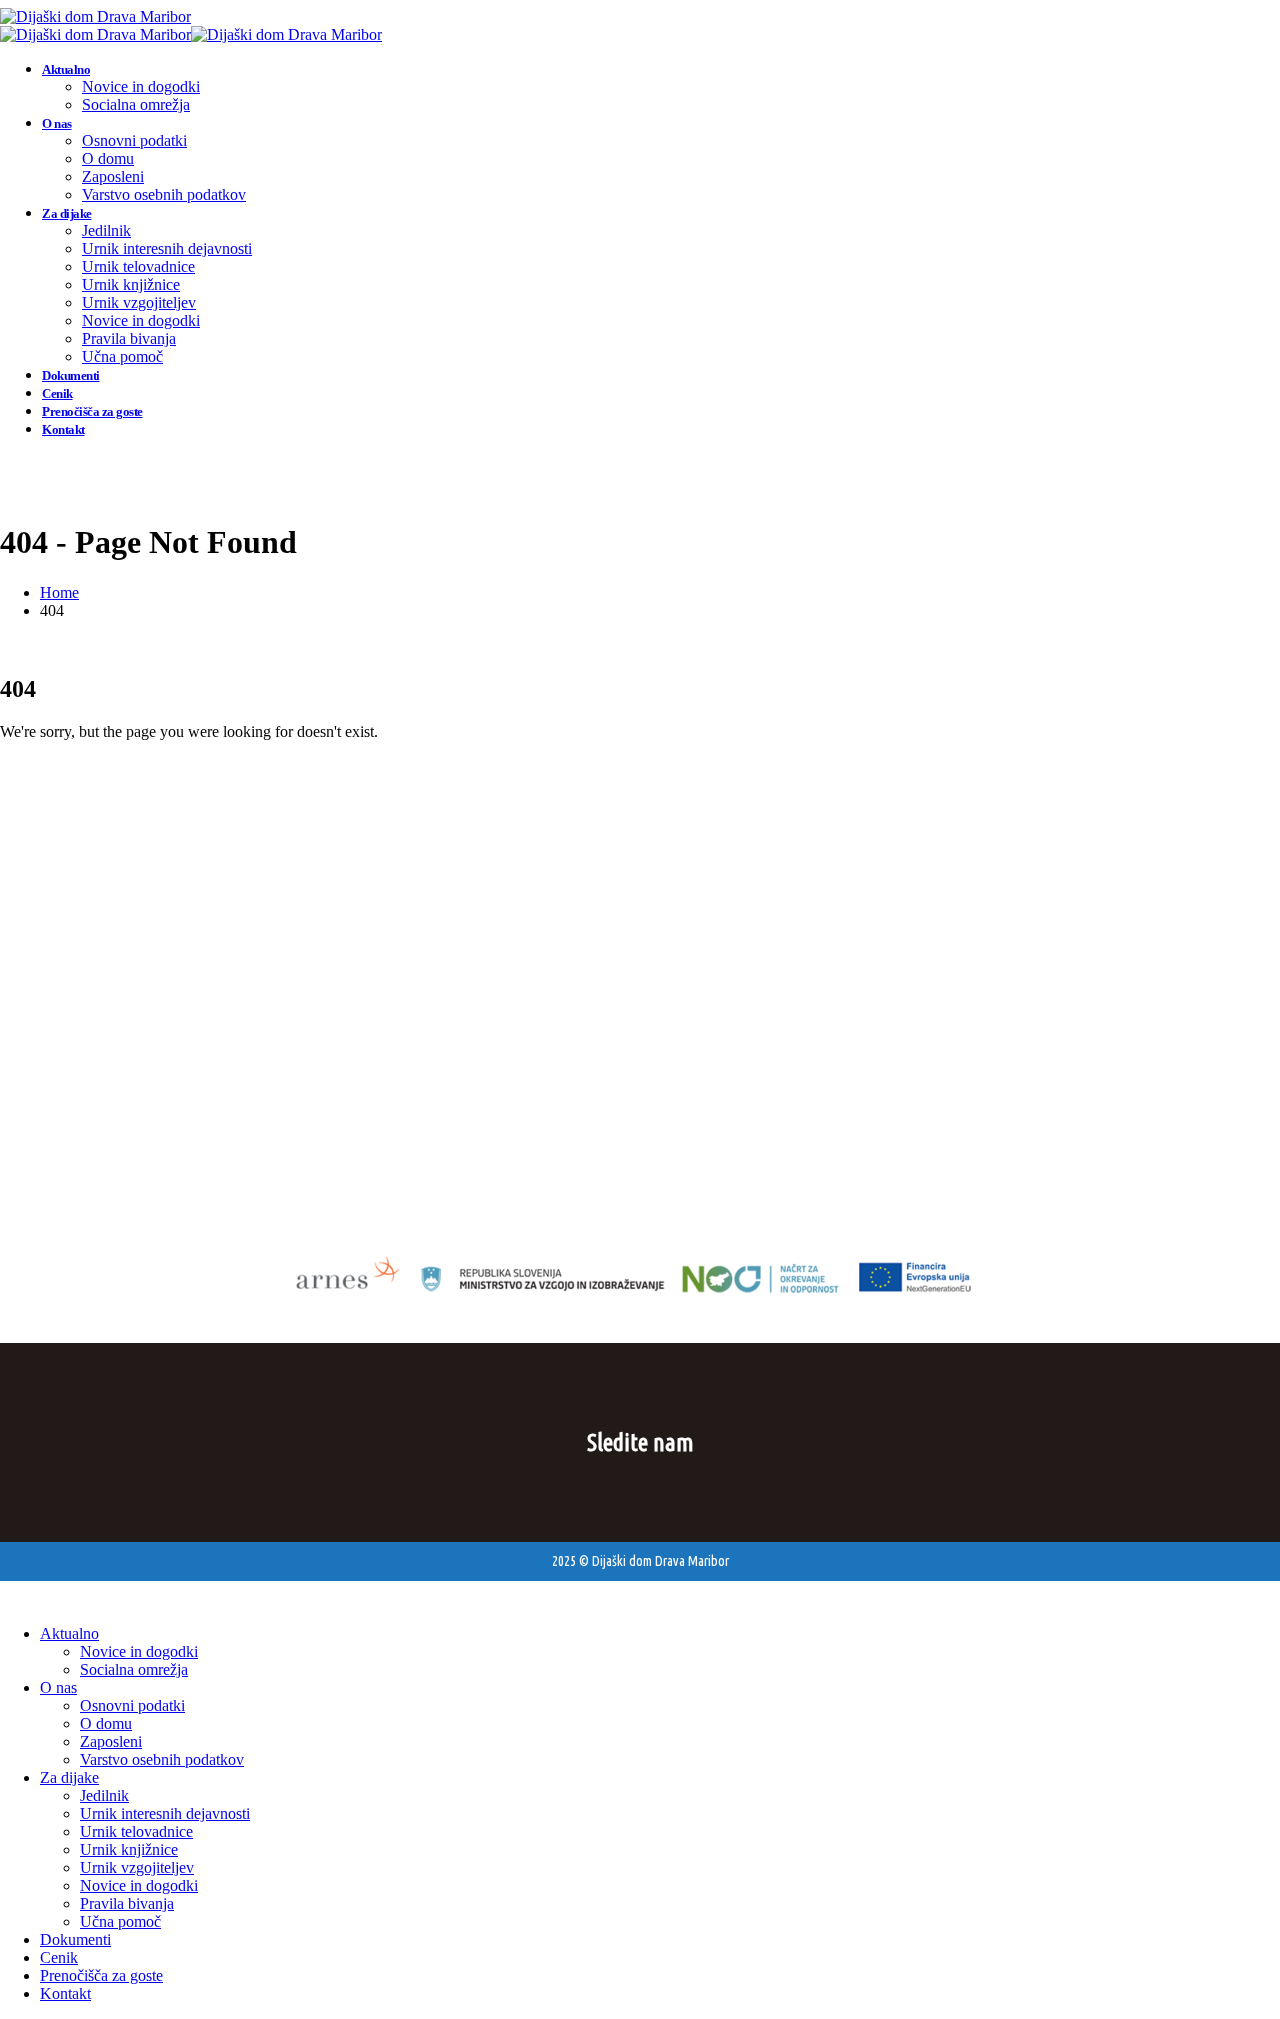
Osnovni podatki (134, 140)
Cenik (57, 393)
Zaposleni (113, 176)
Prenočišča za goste (92, 411)
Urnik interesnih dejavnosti (167, 248)
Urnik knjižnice (131, 284)
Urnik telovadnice (138, 266)
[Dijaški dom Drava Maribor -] (95, 17)
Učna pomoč (122, 356)
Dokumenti (71, 375)
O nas (57, 123)
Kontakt (63, 429)
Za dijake (67, 213)
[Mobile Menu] (13, 462)
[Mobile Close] (12, 1599)
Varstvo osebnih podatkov (164, 194)
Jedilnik (106, 230)
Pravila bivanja (129, 338)
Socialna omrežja (136, 104)
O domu (108, 158)
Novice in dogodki (141, 86)
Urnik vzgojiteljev (139, 302)
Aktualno (66, 69)
